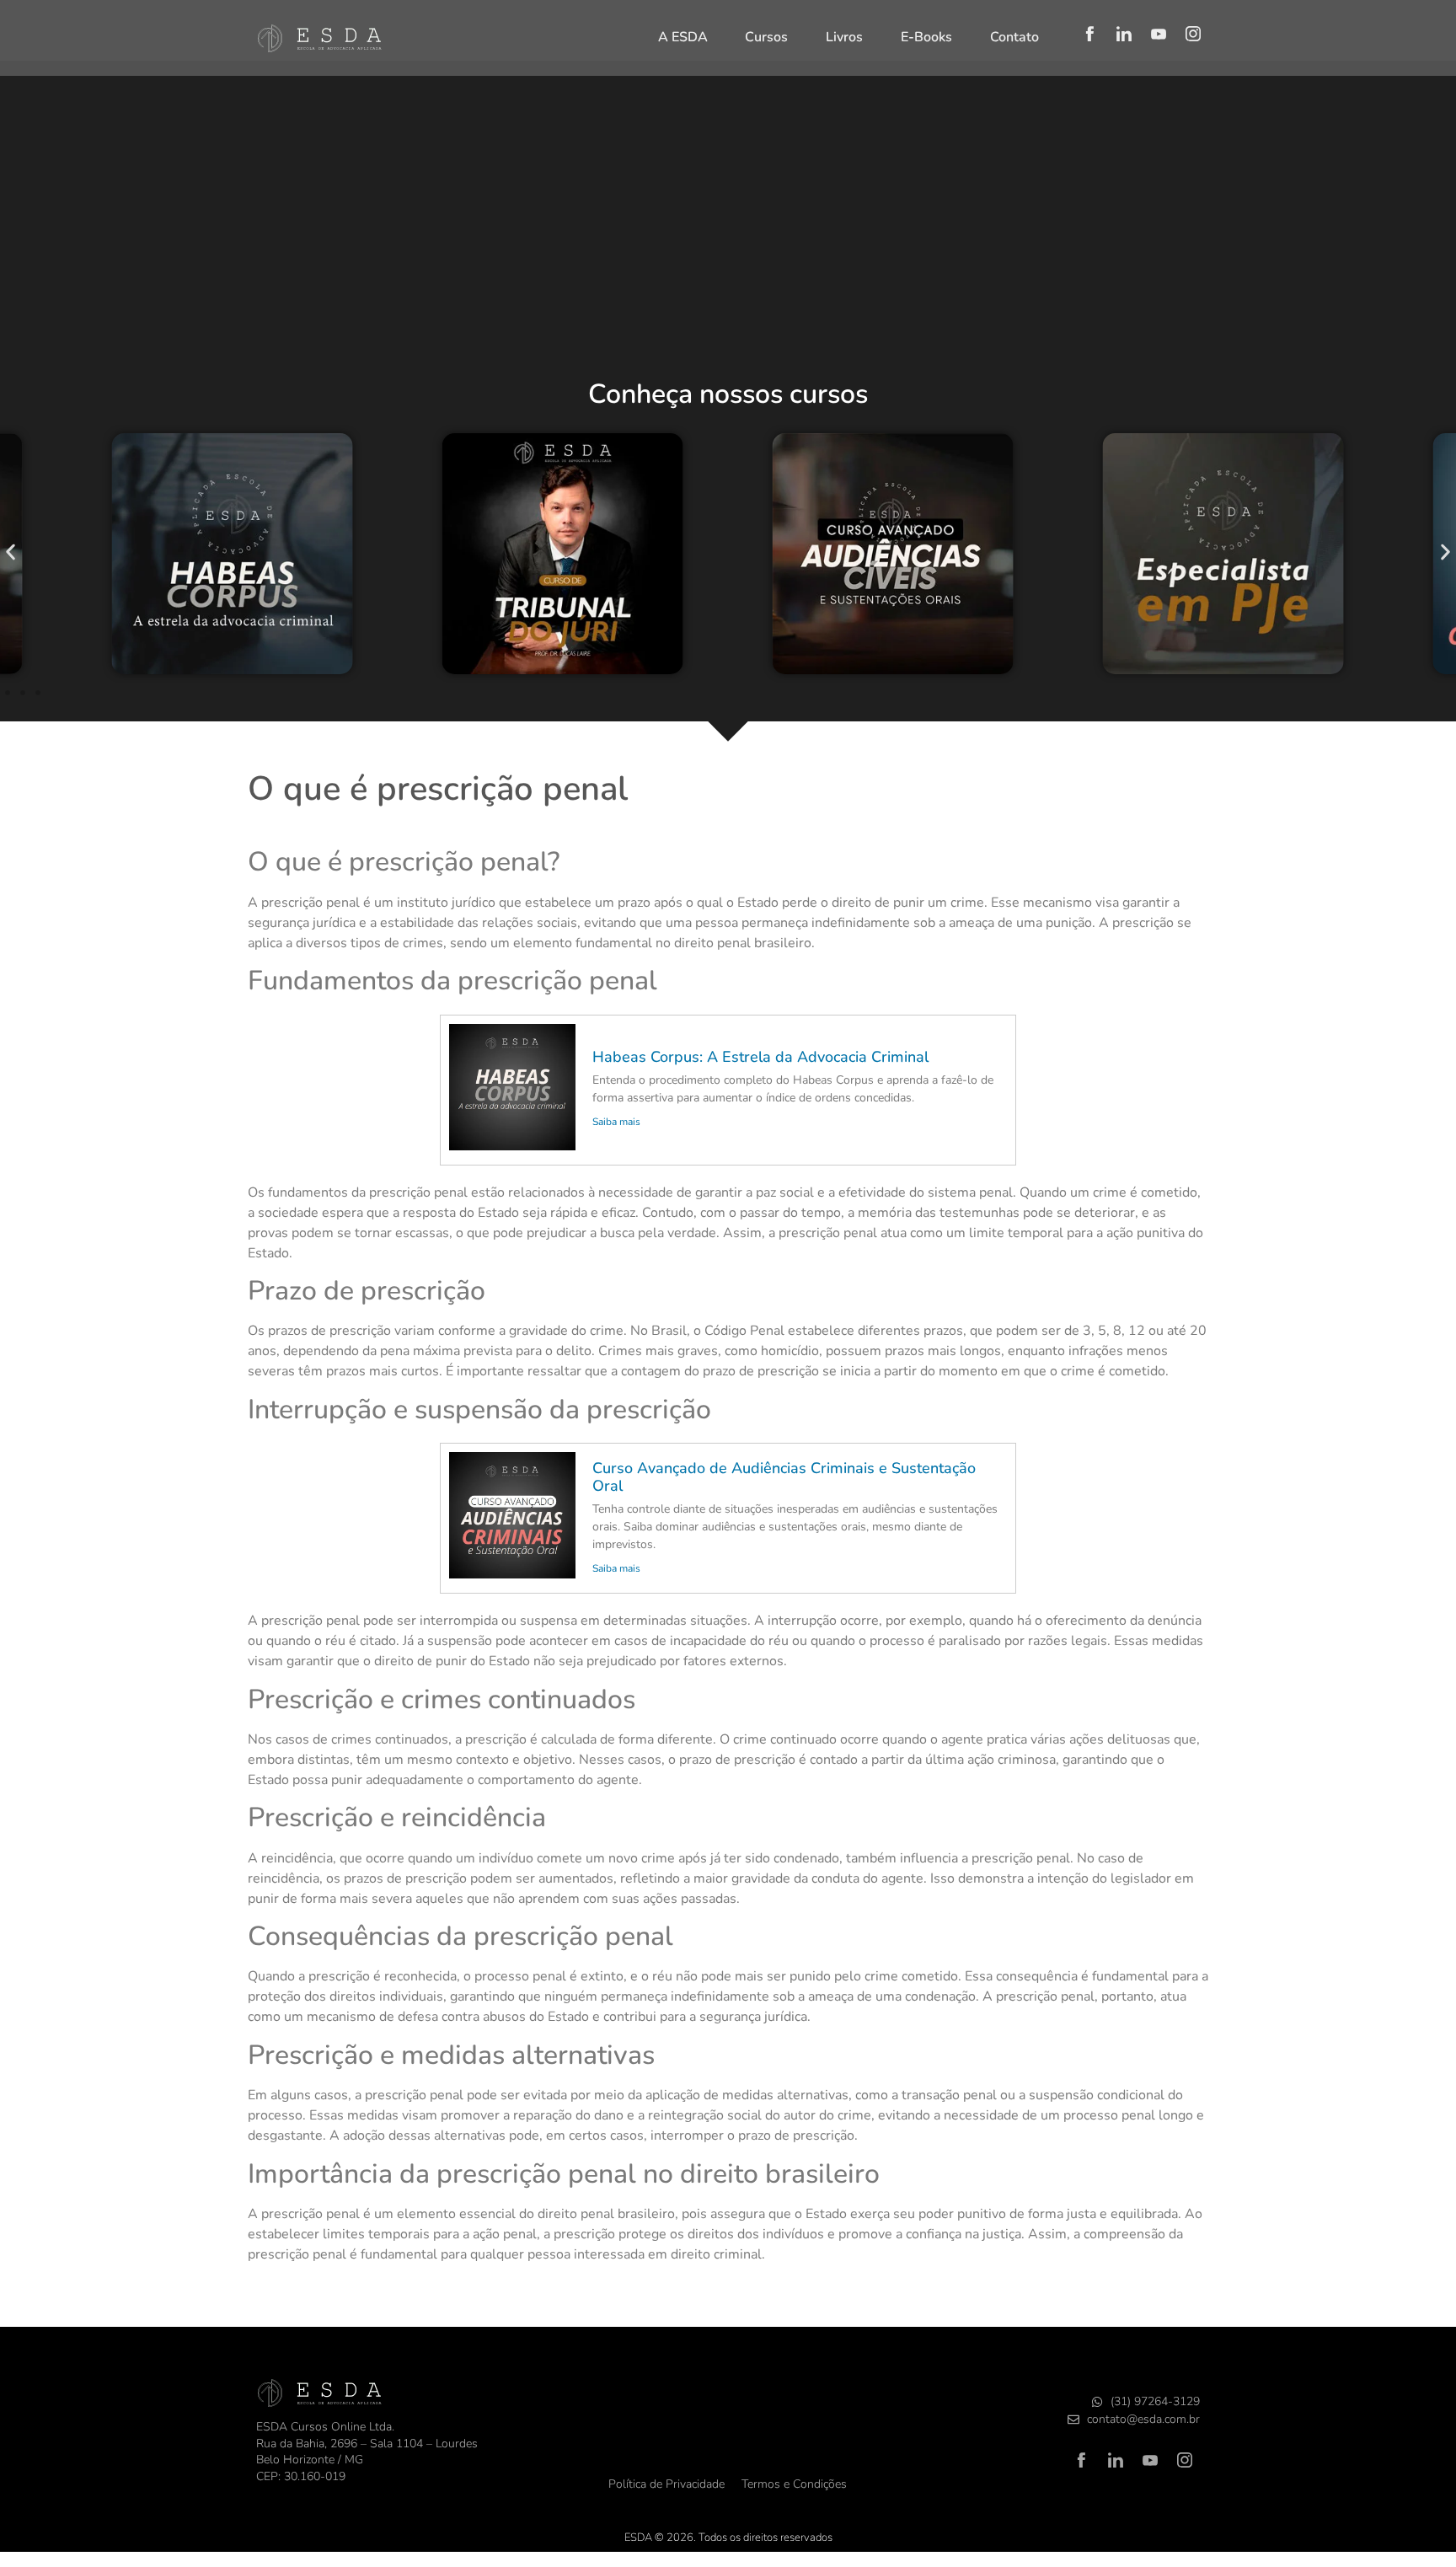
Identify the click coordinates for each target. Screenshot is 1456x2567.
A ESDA (683, 37)
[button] (11, 552)
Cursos (766, 37)
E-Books (926, 37)
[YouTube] (1159, 34)
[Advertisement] (728, 238)
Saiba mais (616, 1122)
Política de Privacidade (666, 2484)
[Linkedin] (1124, 34)
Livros (844, 37)
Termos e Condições (794, 2484)
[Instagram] (1193, 34)
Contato (1014, 37)
